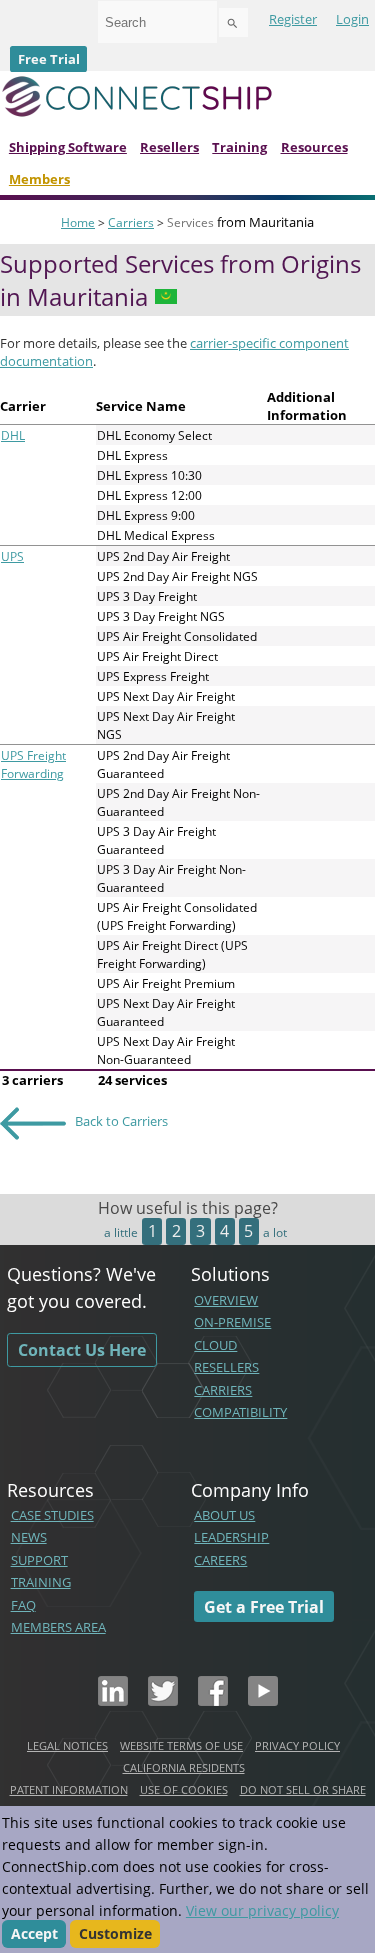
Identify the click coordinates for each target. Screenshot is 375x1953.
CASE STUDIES (52, 1515)
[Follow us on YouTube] (263, 1700)
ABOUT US (224, 1515)
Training (239, 147)
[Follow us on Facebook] (213, 1700)
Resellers (169, 147)
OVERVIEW (226, 1300)
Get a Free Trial (264, 1606)
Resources (314, 147)
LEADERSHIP (231, 1537)
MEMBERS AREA (58, 1627)
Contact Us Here (82, 1350)
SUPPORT (39, 1560)
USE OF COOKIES (184, 1789)
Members (39, 179)
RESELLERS (226, 1367)
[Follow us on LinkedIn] (113, 1700)
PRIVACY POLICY (297, 1745)
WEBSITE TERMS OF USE (181, 1745)
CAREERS (220, 1560)
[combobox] (157, 22)
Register (293, 19)
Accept (34, 1933)
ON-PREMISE (232, 1322)
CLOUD (215, 1345)
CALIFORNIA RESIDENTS (184, 1767)
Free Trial (49, 59)
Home (78, 222)
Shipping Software (68, 147)
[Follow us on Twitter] (163, 1700)
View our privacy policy (262, 1910)
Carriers (131, 222)
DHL (13, 435)
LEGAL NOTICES (67, 1745)
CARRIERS (223, 1390)
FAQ (23, 1605)
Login (352, 19)
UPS (12, 556)
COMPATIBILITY (240, 1412)
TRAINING (41, 1582)
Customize (115, 1933)
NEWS (29, 1537)
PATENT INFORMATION (69, 1789)
